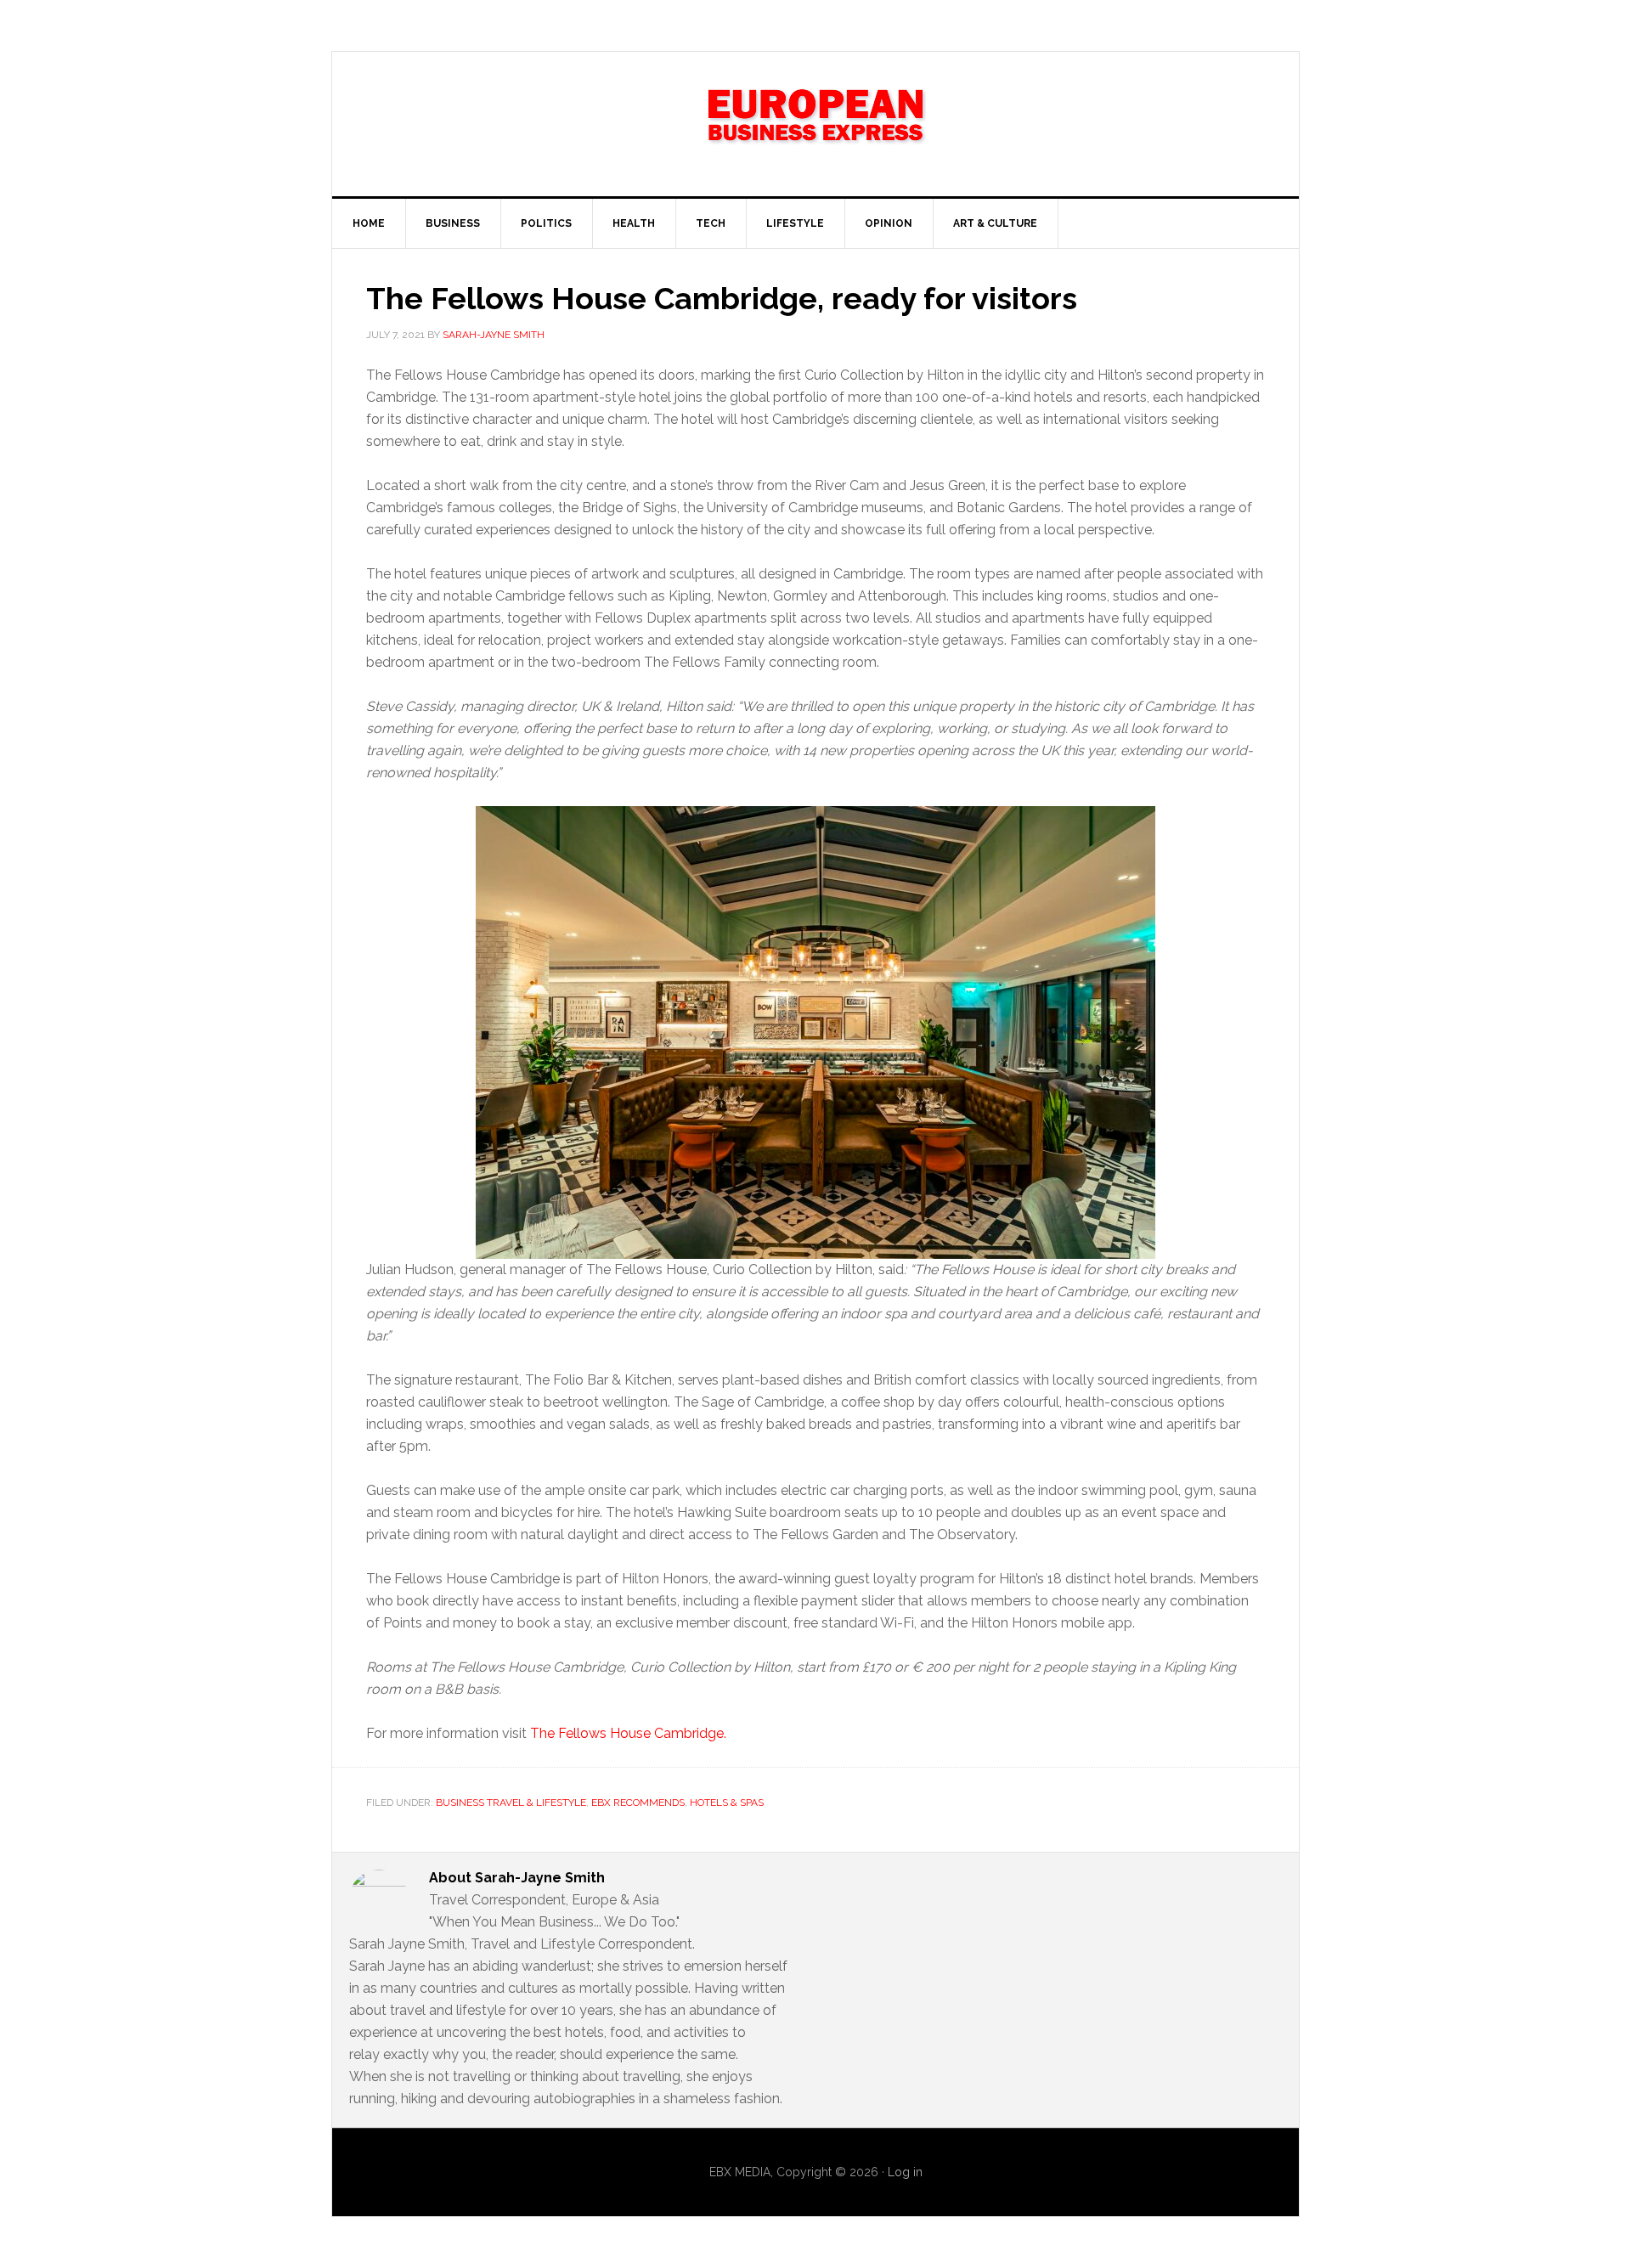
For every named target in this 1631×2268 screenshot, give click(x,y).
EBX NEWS (815, 124)
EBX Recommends (638, 1803)
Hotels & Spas (727, 1803)
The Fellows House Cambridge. (628, 1733)
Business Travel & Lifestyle (511, 1803)
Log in (905, 2172)
